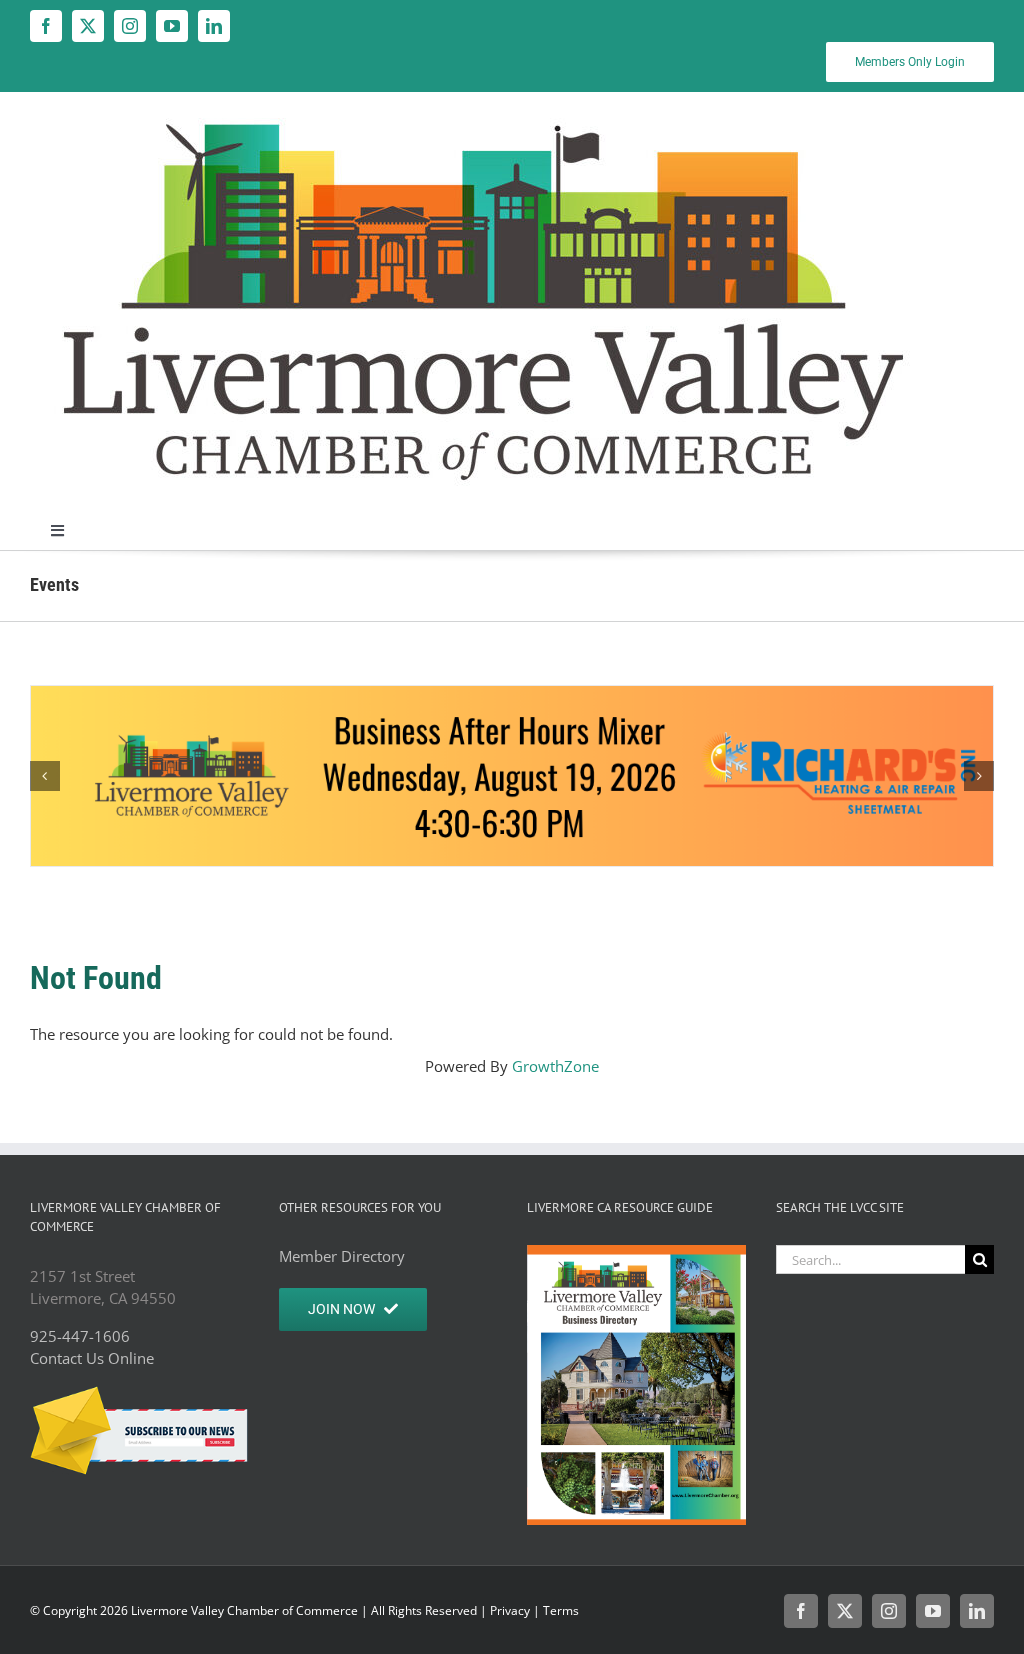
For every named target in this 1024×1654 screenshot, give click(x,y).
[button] (45, 776)
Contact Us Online (92, 1358)
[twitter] (88, 26)
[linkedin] (214, 26)
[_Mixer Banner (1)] (512, 776)
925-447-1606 (80, 1336)
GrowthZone (555, 1066)
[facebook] (46, 26)
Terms (561, 1610)
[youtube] (172, 26)
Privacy (510, 1610)
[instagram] (130, 26)
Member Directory (342, 1256)
